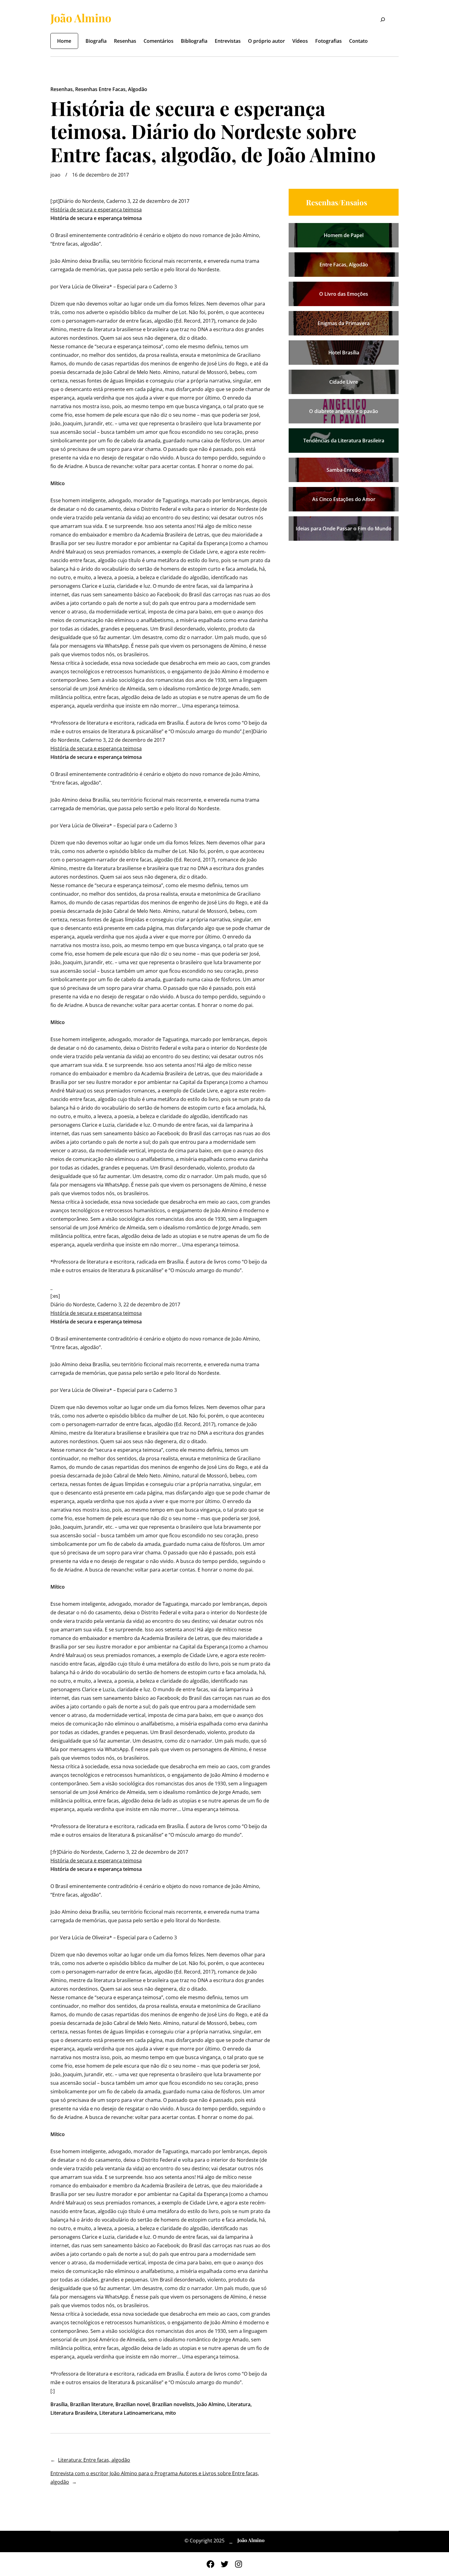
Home (64, 41)
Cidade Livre (344, 382)
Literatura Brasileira (74, 2413)
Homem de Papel (344, 235)
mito (171, 2413)
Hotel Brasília (344, 353)
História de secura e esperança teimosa (96, 210)
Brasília (59, 2404)
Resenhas (62, 89)
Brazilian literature (91, 2404)
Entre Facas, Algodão (344, 265)
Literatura (239, 2404)
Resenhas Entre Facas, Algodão (111, 89)
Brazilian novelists (173, 2404)
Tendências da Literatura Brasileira (344, 441)
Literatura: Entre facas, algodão (94, 2460)
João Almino (81, 18)
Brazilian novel (133, 2404)
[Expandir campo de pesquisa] (379, 20)
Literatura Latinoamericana (131, 2413)
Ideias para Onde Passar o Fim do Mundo (344, 529)
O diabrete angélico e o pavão (344, 411)
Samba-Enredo (344, 470)
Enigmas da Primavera (344, 323)
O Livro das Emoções (344, 294)
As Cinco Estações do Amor (344, 499)
